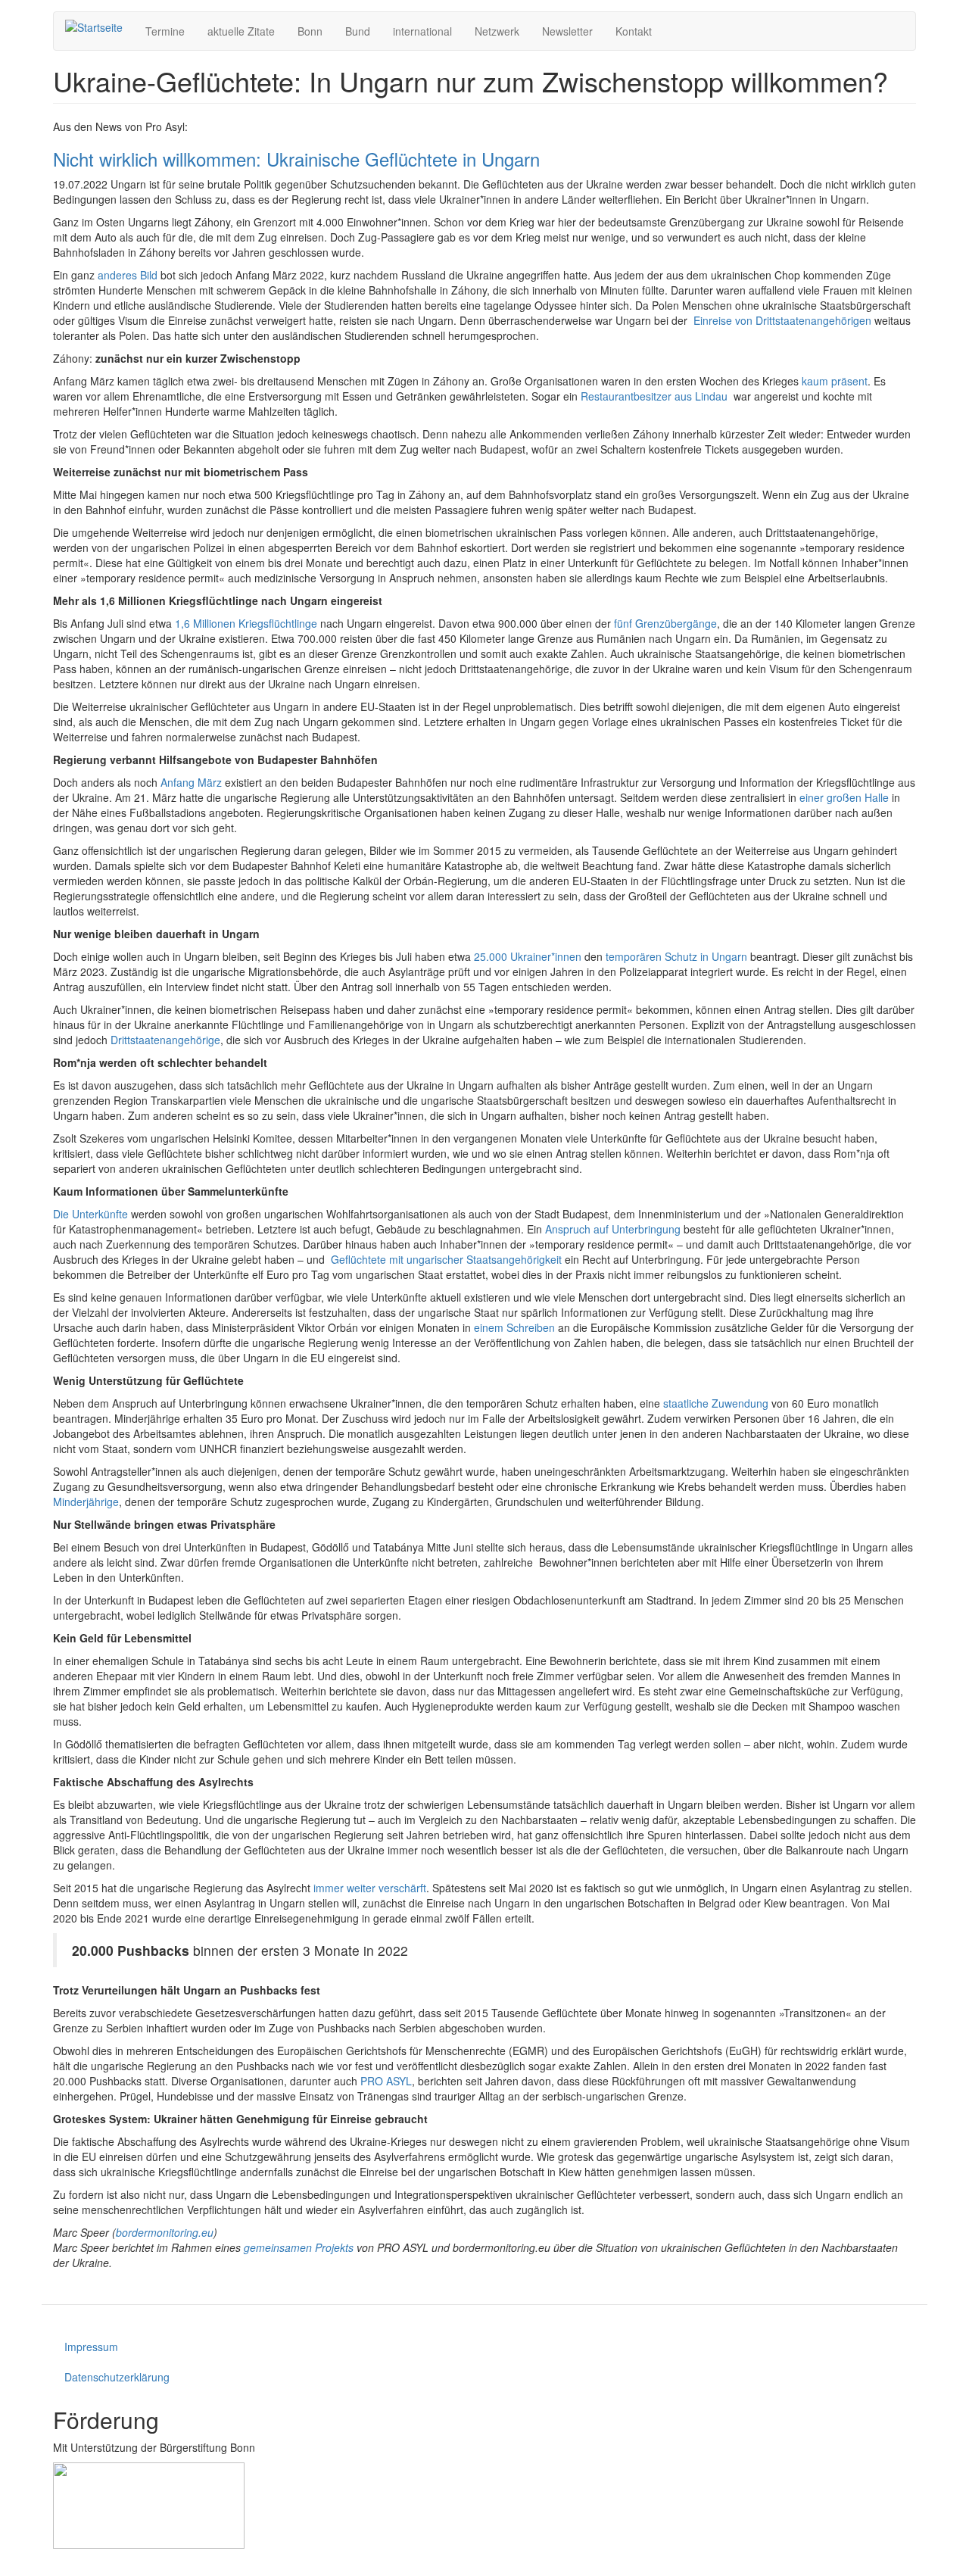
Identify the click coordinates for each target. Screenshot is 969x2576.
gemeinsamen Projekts (299, 2247)
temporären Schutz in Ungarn (676, 956)
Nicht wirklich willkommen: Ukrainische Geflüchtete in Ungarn (296, 159)
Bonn (310, 31)
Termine (165, 31)
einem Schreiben (514, 1327)
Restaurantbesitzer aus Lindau (654, 396)
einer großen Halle (844, 797)
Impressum (91, 2347)
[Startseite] (100, 27)
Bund (358, 31)
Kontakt (634, 31)
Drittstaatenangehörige (165, 1040)
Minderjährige (86, 1502)
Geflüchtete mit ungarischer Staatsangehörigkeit (446, 1259)
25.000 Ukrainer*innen (528, 956)
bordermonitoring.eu (165, 2232)
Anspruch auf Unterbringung (613, 1229)
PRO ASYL (386, 2081)
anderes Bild (128, 275)
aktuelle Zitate (241, 31)
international (422, 31)
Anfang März (191, 782)
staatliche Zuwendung (716, 1403)
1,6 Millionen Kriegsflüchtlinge (246, 623)
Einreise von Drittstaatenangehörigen (782, 320)
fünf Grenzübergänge (665, 623)
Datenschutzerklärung (117, 2377)
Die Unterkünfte (90, 1214)
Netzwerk (497, 31)
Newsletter (567, 31)
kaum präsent (835, 381)
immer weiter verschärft (370, 1888)
